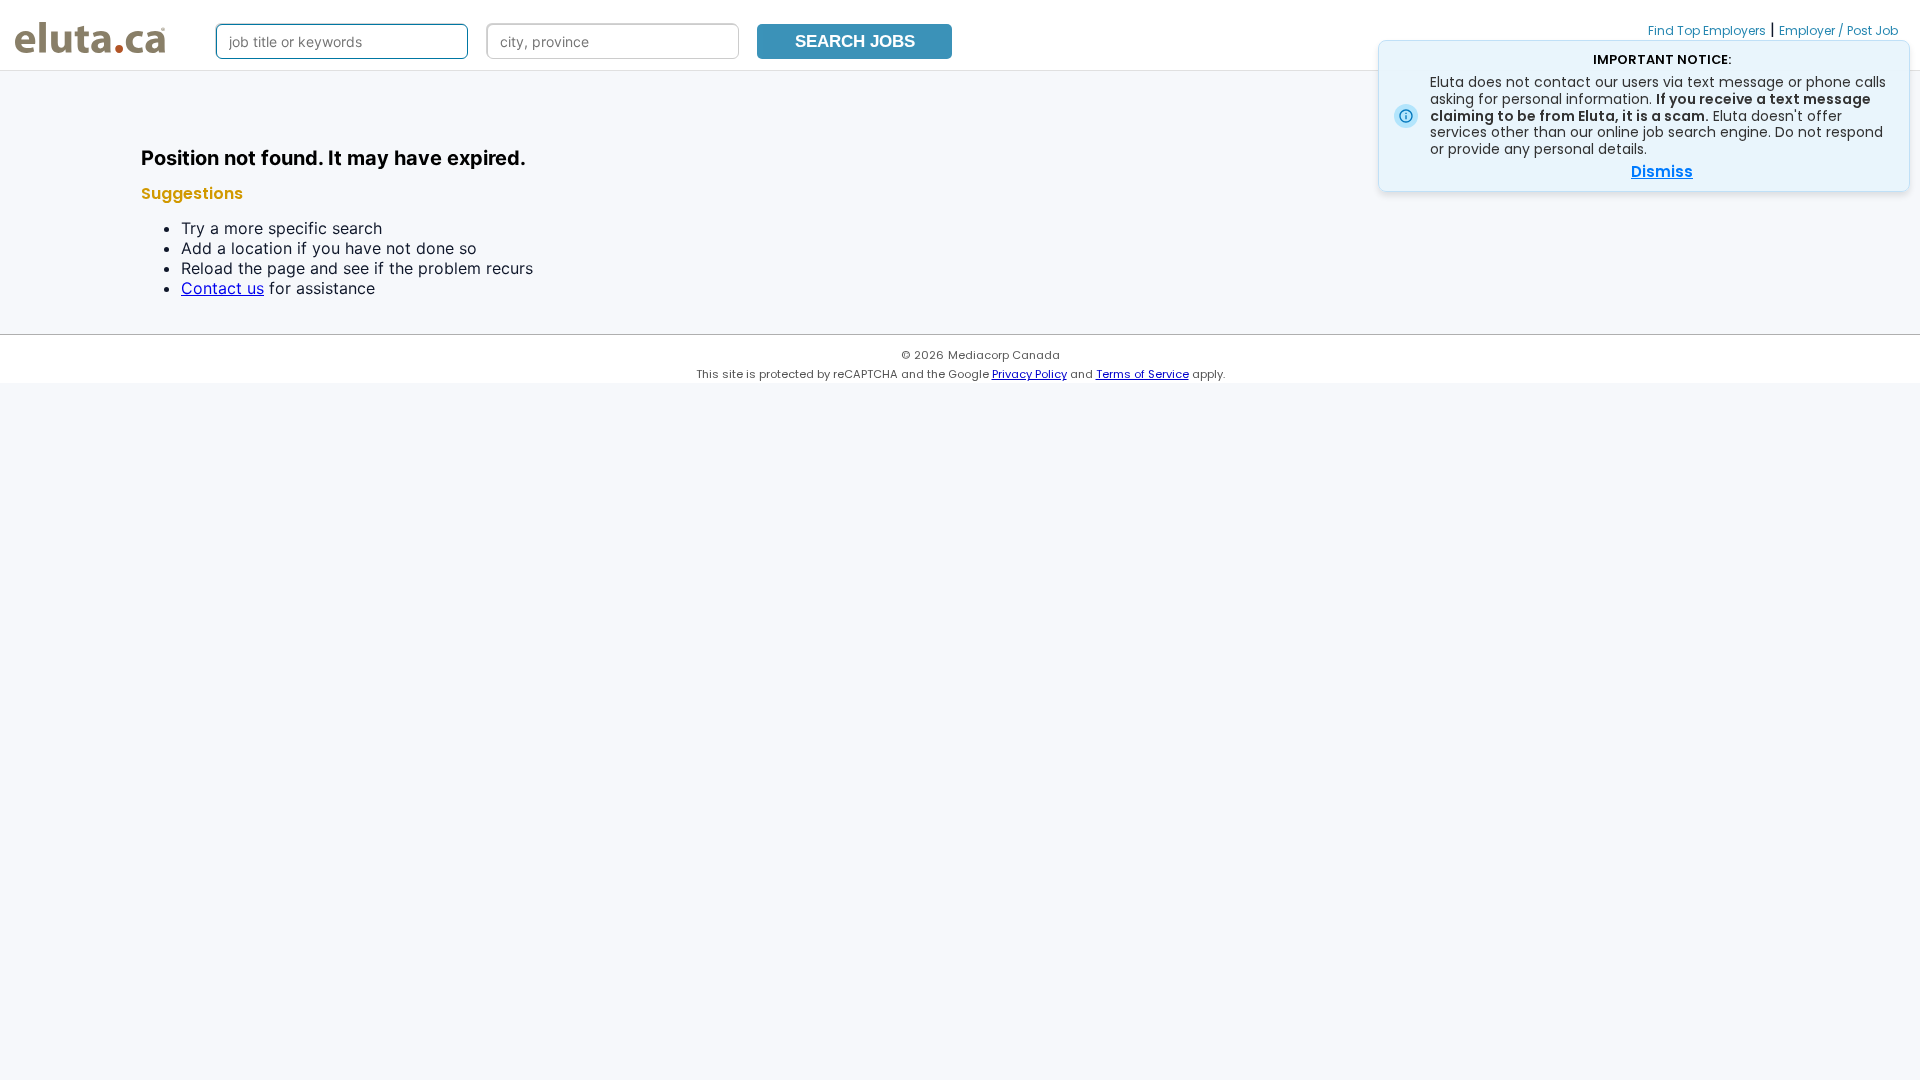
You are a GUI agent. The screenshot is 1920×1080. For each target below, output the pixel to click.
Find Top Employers (1707, 30)
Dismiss (1662, 171)
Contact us (222, 288)
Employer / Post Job (1838, 30)
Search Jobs (855, 41)
